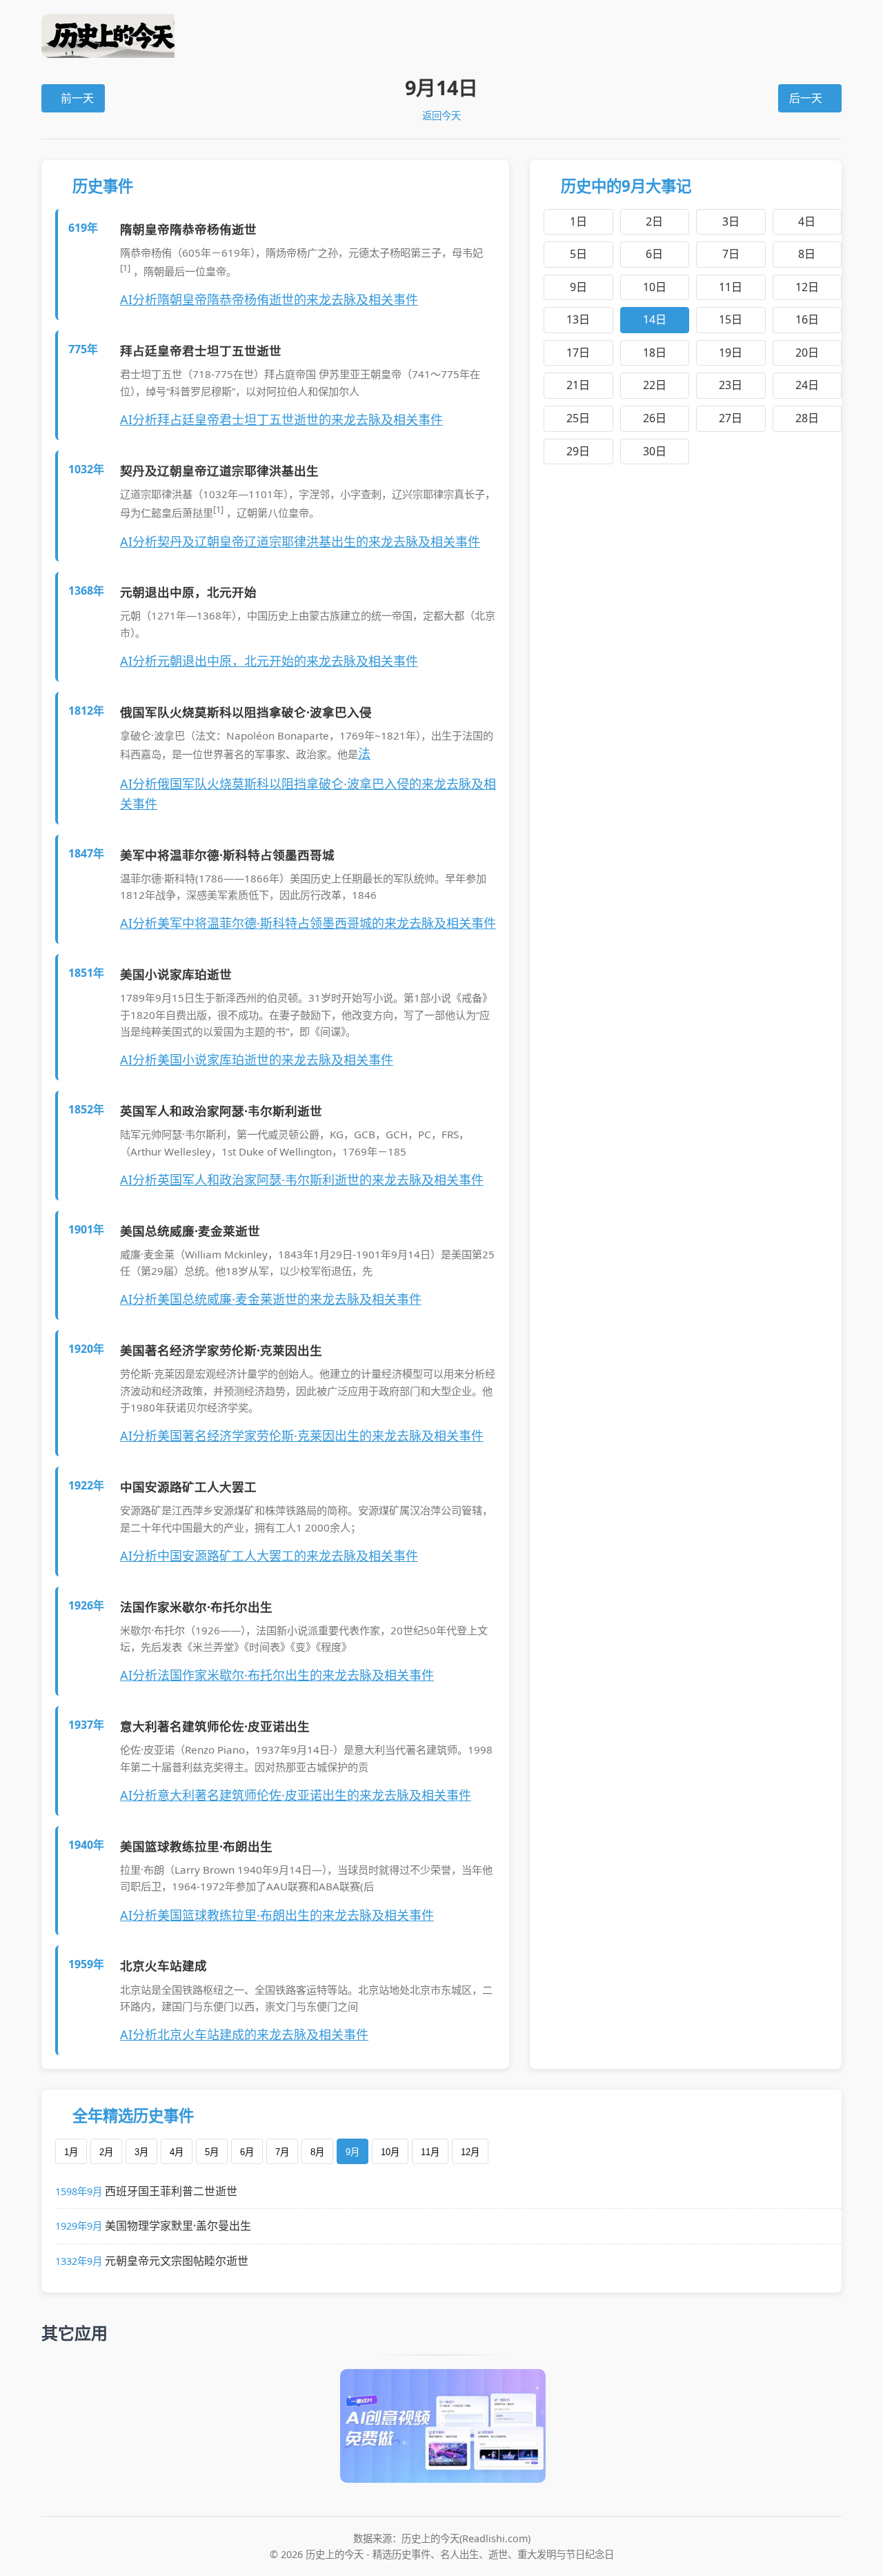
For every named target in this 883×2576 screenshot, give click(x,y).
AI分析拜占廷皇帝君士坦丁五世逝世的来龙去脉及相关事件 (281, 419)
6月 (247, 2152)
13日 (578, 319)
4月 (177, 2152)
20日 (807, 353)
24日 (807, 385)
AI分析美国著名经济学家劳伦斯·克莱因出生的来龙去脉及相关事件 (302, 1436)
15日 (731, 319)
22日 (655, 385)
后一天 (806, 98)
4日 (807, 221)
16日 (807, 319)
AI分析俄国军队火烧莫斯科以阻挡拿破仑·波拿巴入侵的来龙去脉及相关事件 (308, 794)
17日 (578, 353)
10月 (390, 2152)
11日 (731, 287)
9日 (578, 287)
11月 (430, 2152)
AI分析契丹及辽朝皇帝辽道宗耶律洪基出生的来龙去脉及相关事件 (300, 542)
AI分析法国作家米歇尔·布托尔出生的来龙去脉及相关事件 (277, 1675)
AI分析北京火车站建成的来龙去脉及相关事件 (244, 2034)
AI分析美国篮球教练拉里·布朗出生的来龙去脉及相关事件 (277, 1915)
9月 (353, 2152)
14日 (655, 319)
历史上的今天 (441, 36)
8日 (807, 254)
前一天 (77, 98)
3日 (731, 221)
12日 (807, 287)
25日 (578, 418)
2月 (106, 2152)
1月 (71, 2152)
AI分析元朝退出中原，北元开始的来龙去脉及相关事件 (269, 661)
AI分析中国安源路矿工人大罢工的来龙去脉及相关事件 (269, 1556)
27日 (731, 418)
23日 (731, 385)
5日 (578, 254)
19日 (731, 353)
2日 (654, 221)
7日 (731, 254)
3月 (141, 2152)
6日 (654, 254)
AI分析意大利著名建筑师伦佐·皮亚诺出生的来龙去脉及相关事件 (296, 1795)
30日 (655, 451)
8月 (317, 2152)
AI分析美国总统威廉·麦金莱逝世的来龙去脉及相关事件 (271, 1299)
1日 (578, 221)
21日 (578, 385)
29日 (578, 451)
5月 (212, 2152)
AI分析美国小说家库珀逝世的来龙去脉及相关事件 (257, 1060)
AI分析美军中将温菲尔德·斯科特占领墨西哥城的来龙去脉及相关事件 (308, 923)
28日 (807, 418)
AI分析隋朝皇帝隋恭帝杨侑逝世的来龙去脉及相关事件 (269, 299)
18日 (655, 353)
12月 (470, 2152)
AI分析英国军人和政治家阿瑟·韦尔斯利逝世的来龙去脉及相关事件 (302, 1180)
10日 (655, 287)
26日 (655, 418)
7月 (282, 2152)
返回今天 (441, 116)
